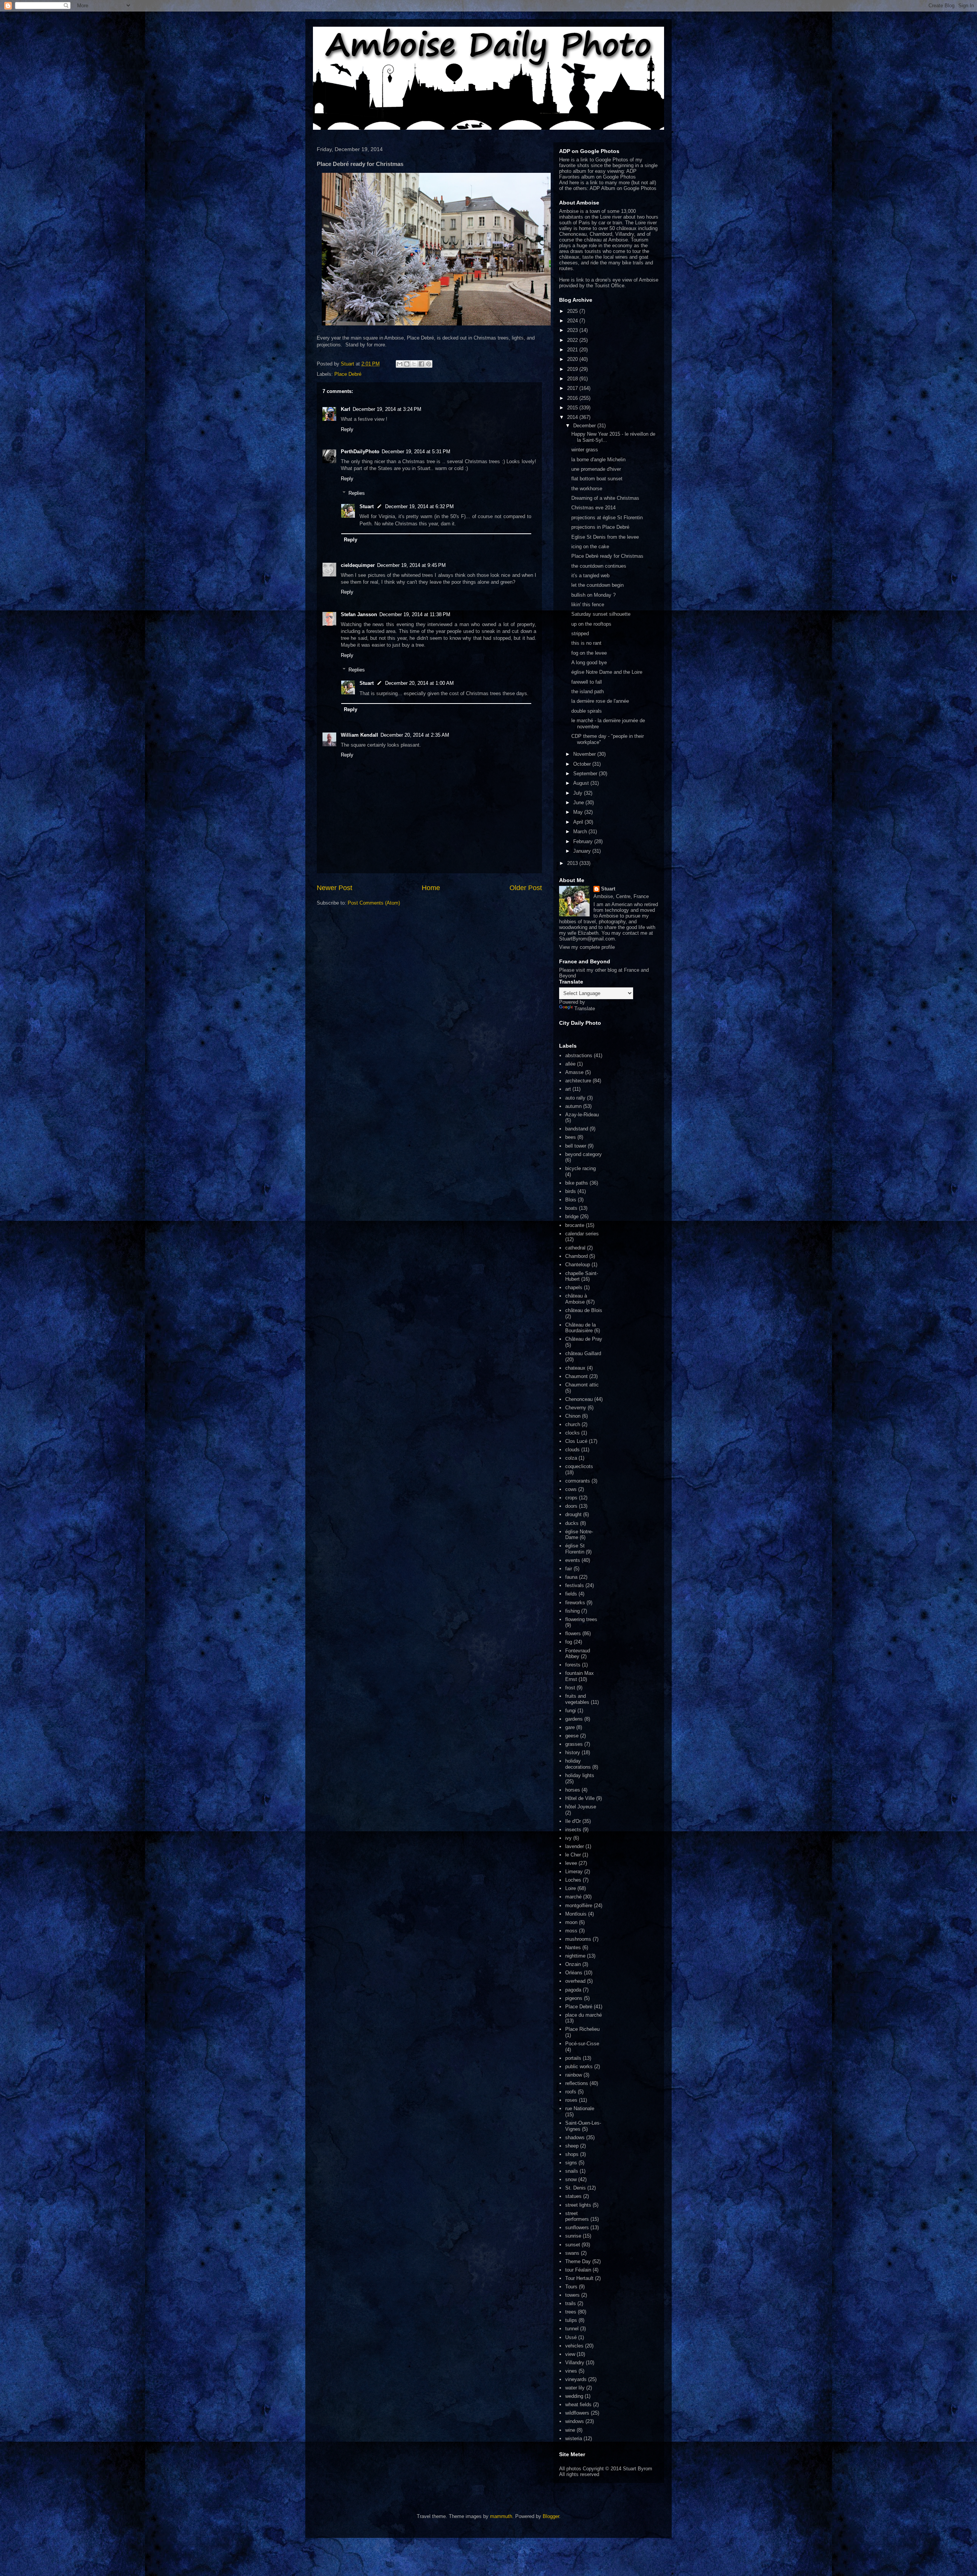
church (573, 1424)
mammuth (501, 2516)
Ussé (571, 2337)
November (585, 754)
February (584, 841)
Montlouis (576, 1914)
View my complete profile (587, 947)
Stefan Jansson (359, 614)
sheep (572, 2146)
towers (572, 2295)
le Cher (573, 1855)
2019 (573, 369)
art (568, 1089)
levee (571, 1863)
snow (571, 2179)
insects (573, 1830)
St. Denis (576, 2188)
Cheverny (576, 1408)
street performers (577, 2216)
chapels (574, 1287)
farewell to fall (587, 682)
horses (573, 1790)
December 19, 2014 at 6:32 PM (419, 506)
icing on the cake (590, 547)
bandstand (577, 1129)
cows (571, 1489)
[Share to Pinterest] (429, 364)
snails (572, 2171)
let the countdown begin (597, 585)
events (573, 1560)
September (586, 774)
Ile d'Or (573, 1821)
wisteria (574, 2438)
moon (571, 1922)
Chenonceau (579, 1399)
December (585, 426)
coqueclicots (579, 1466)
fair (569, 1569)
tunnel (572, 2329)
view (570, 2354)
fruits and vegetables (577, 1699)
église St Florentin (575, 1549)
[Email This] (400, 364)
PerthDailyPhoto (360, 452)
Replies (357, 493)
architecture (578, 1081)
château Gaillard (583, 1353)
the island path (588, 691)
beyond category (584, 1154)
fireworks (575, 1603)
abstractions (579, 1055)
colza (571, 1458)
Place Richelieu (582, 2029)
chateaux (575, 1368)
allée (570, 1064)
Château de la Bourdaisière (580, 1328)
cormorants (578, 1481)
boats (571, 1208)
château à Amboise (576, 1299)
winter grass (585, 450)
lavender (575, 1846)
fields (571, 1594)
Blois (571, 1200)
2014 (573, 417)
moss (571, 1931)
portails (573, 2058)
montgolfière (579, 1905)
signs (571, 2163)
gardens (574, 1719)
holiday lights (580, 1775)
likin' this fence (588, 605)
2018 (573, 379)
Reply (347, 429)
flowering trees (581, 1619)
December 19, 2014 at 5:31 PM (416, 452)
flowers (573, 1633)
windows (575, 2421)
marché (573, 1897)
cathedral (575, 1248)
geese (572, 1736)
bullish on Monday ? (593, 595)
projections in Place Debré (600, 527)
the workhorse (587, 489)
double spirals (587, 711)
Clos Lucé (576, 1441)
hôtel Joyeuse (581, 1807)
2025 (573, 311)
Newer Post (335, 888)
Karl (346, 409)
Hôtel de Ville (580, 1798)
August (582, 783)
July (579, 793)
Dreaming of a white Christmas (605, 498)
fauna (571, 1577)
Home (431, 888)
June (579, 803)
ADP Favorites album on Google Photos (598, 174)
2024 (573, 321)
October (583, 764)
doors (571, 1506)
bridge (572, 1216)
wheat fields (578, 2405)
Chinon (573, 1416)
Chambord (576, 1256)
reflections (577, 2083)
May (579, 812)
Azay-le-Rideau (582, 1115)
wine (570, 2430)
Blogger (551, 2516)
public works (579, 2066)
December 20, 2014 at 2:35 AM (415, 735)
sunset (573, 2245)
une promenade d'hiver (596, 469)
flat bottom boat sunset (597, 479)
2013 (573, 863)
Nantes (573, 1947)
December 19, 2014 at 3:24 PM (387, 409)
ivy (568, 1838)
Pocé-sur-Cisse (582, 2044)
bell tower (576, 1146)
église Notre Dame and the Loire (607, 672)
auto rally (575, 1098)
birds (571, 1191)
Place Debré (348, 374)
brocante (575, 1225)
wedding (574, 2396)
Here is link (572, 280)
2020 (573, 359)
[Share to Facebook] (421, 364)
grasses (574, 1744)
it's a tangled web (590, 576)
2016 (573, 398)
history (573, 1752)
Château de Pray (584, 1339)
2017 (573, 388)
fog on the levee (589, 653)
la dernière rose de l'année (600, 701)
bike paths (577, 1183)
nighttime (575, 1956)
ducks (572, 1523)
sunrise (573, 2236)
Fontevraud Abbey (578, 1654)
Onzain (573, 1964)
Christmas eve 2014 (593, 508)
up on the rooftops (591, 624)
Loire (571, 1888)
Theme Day (578, 2261)
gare (570, 1727)
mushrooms (578, 1939)
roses (571, 2100)
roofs (571, 2092)
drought (573, 1514)
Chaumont (576, 1376)
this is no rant (586, 643)
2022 (573, 340)
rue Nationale (580, 2108)
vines (571, 2371)
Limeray (574, 1872)
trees (571, 2312)
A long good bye (589, 663)
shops (572, 2154)
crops (571, 1498)
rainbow (574, 2075)
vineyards (576, 2379)
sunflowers (577, 2227)
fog (569, 1642)
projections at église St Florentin (607, 518)
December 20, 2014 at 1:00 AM (419, 683)
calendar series (582, 1234)
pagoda (573, 1990)
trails (571, 2303)
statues (573, 2196)
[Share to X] (414, 364)
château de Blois (584, 1310)
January (583, 851)
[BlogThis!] (407, 364)
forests (573, 1665)
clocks (572, 1433)
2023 (573, 330)
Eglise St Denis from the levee (605, 537)
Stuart (367, 506)
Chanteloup (578, 1265)
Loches (573, 1880)
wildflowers (577, 2413)
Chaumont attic (582, 1385)
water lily (575, 2388)
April (579, 822)
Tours (571, 2287)
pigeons (574, 1998)
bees (571, 1137)
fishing (572, 1611)
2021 (573, 350)
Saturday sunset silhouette (601, 614)
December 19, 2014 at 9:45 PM (411, 565)
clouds (572, 1450)
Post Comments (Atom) (374, 903)
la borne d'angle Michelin (598, 460)
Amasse (574, 1072)
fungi (571, 1711)
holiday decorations (578, 1764)
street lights (578, 2205)
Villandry (575, 2363)
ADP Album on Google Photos (623, 188)
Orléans (574, 1973)
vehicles (574, 2346)
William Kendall (360, 735)
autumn (573, 1106)
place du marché (584, 2015)
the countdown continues (599, 566)
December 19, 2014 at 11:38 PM (415, 614)
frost (570, 1688)
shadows (575, 2137)
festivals (575, 1585)
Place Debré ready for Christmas (607, 556)
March (581, 832)
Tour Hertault (579, 2278)
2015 (573, 408)
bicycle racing (580, 1168)
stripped (580, 634)
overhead (575, 1981)
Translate (585, 1009)
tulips (571, 2320)
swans (572, 2253)
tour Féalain (578, 2270)
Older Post (526, 888)
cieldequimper (358, 565)
